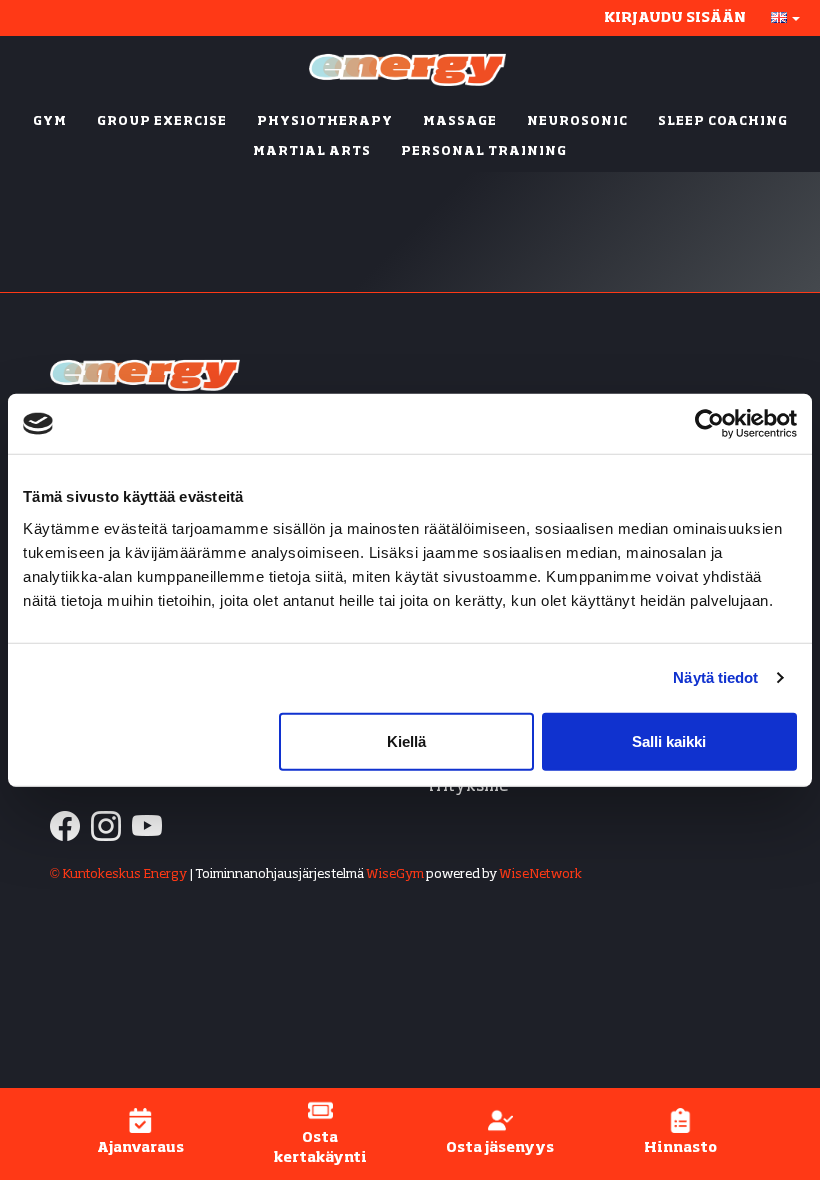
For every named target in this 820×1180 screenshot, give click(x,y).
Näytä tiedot (715, 677)
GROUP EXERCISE (162, 122)
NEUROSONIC (577, 122)
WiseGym (395, 874)
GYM (50, 122)
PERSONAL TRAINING (484, 152)
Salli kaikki (669, 740)
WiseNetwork (540, 874)
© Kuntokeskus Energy (118, 874)
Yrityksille (467, 786)
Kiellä (406, 740)
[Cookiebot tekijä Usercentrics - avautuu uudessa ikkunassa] (709, 424)
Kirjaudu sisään (675, 18)
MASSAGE (460, 122)
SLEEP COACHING (723, 122)
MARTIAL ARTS (312, 152)
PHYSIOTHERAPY (325, 122)
